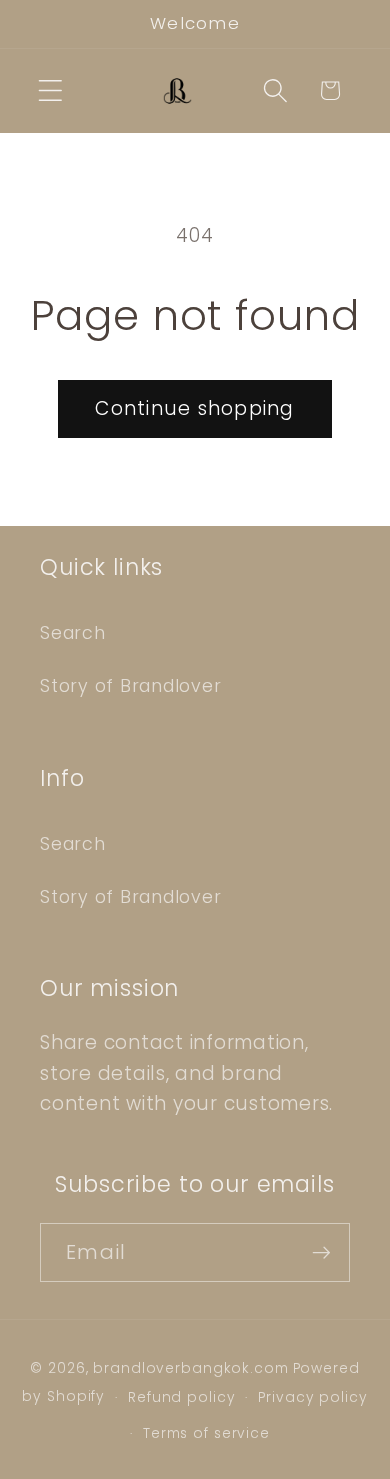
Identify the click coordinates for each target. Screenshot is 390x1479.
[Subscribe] (321, 1252)
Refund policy (181, 1397)
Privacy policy (312, 1397)
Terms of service (206, 1433)
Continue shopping (194, 408)
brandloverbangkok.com (190, 1368)
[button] (50, 90)
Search (73, 633)
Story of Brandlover (130, 686)
